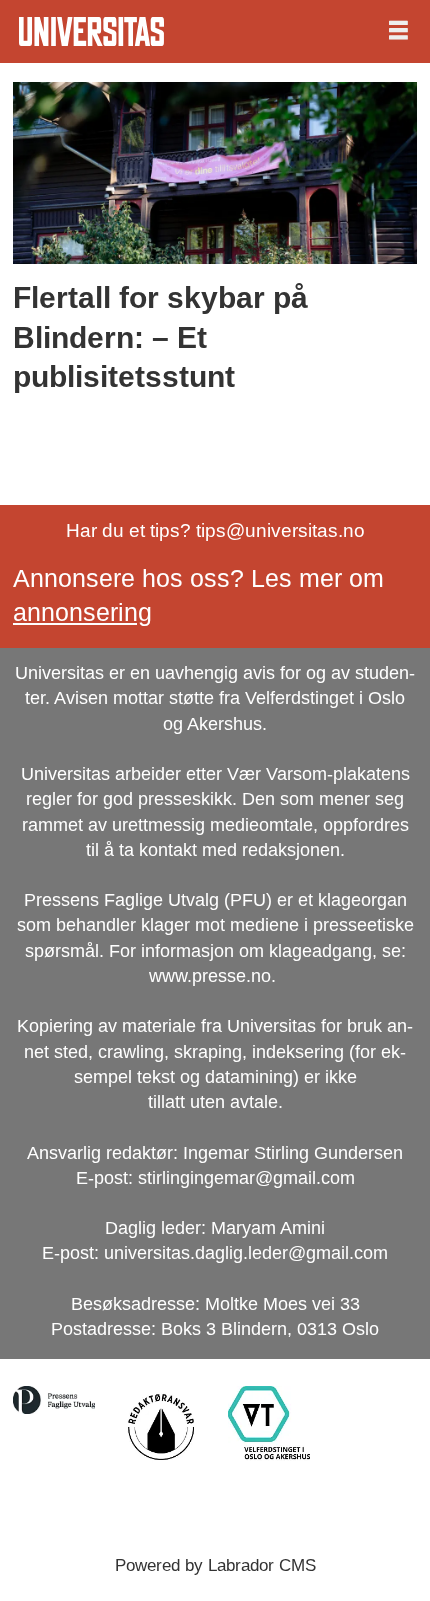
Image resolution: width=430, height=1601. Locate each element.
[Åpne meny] (398, 31)
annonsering (82, 612)
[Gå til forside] (91, 31)
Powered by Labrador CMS (215, 1565)
